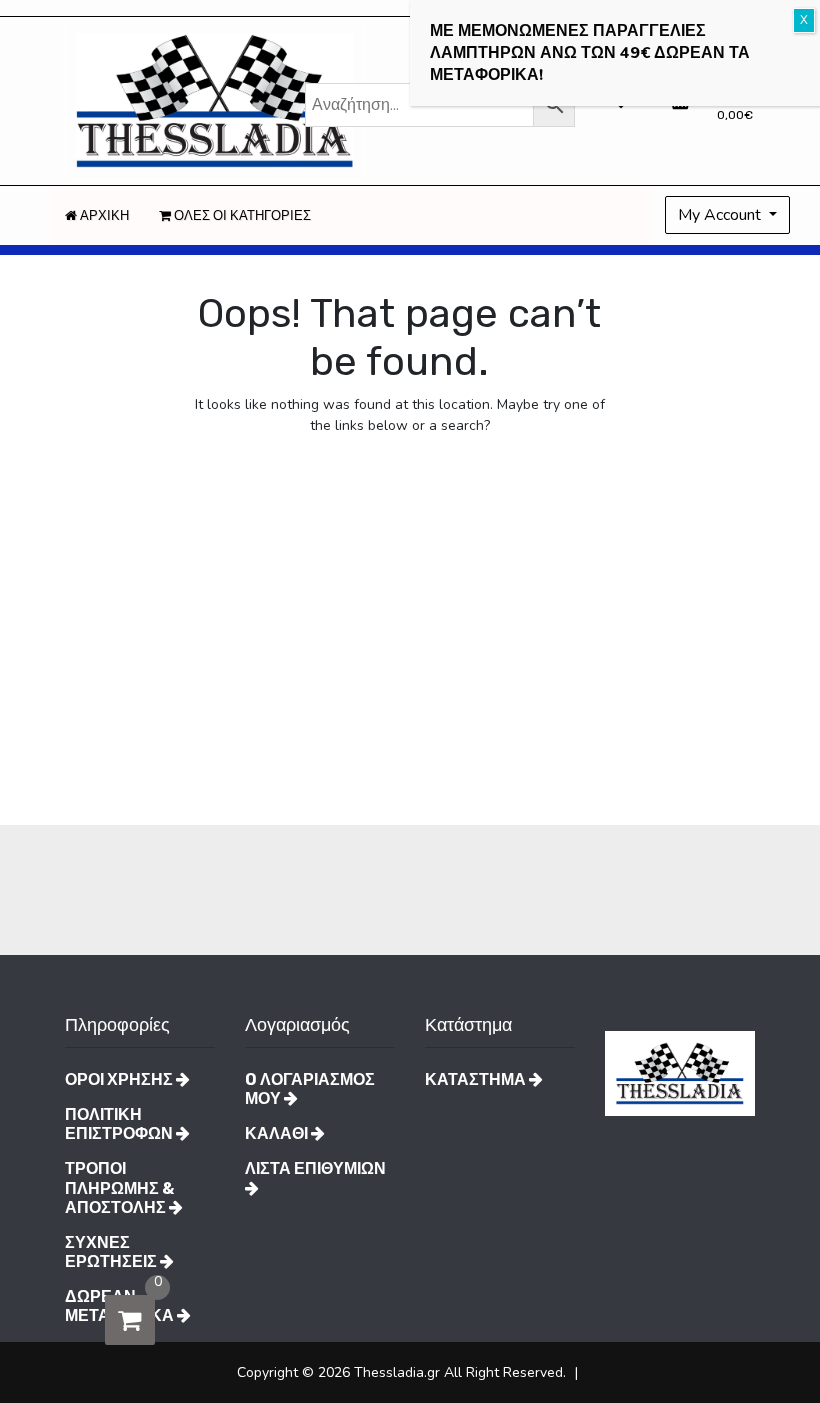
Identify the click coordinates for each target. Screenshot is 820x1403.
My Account (721, 215)
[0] (130, 1320)
